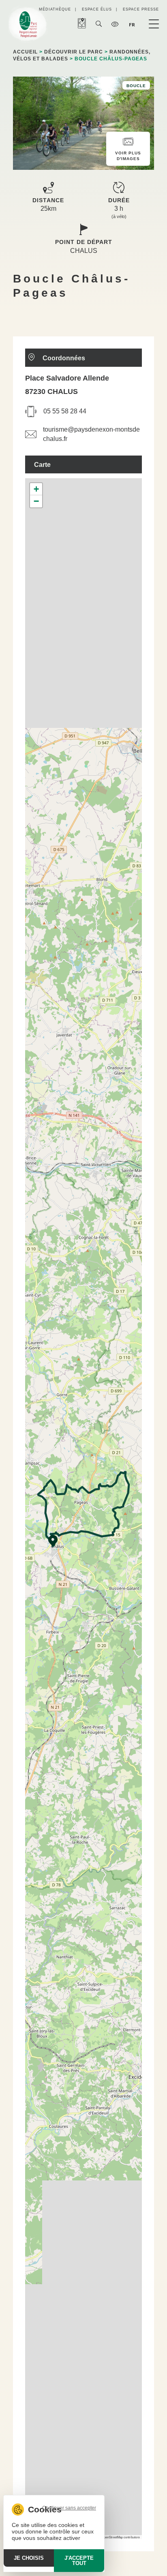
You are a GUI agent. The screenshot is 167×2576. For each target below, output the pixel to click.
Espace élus (97, 9)
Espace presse (141, 9)
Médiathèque (55, 9)
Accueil (25, 52)
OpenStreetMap (112, 2537)
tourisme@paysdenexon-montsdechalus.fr (91, 434)
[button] (53, 1541)
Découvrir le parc (74, 52)
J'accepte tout (79, 2561)
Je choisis (29, 2558)
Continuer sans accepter (69, 2508)
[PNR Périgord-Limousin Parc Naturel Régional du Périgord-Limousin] (28, 25)
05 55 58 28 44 (65, 411)
